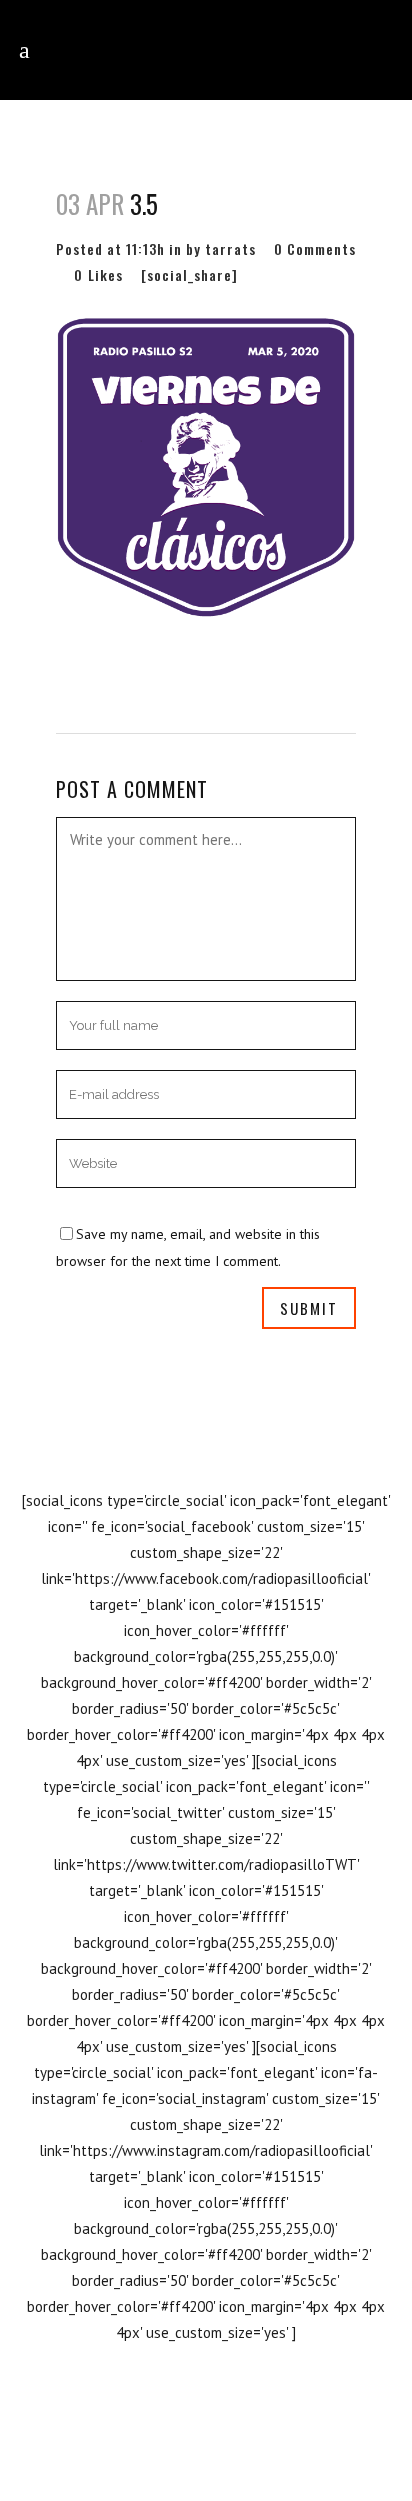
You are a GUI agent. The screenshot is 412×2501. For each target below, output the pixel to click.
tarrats (230, 248)
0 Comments (315, 248)
